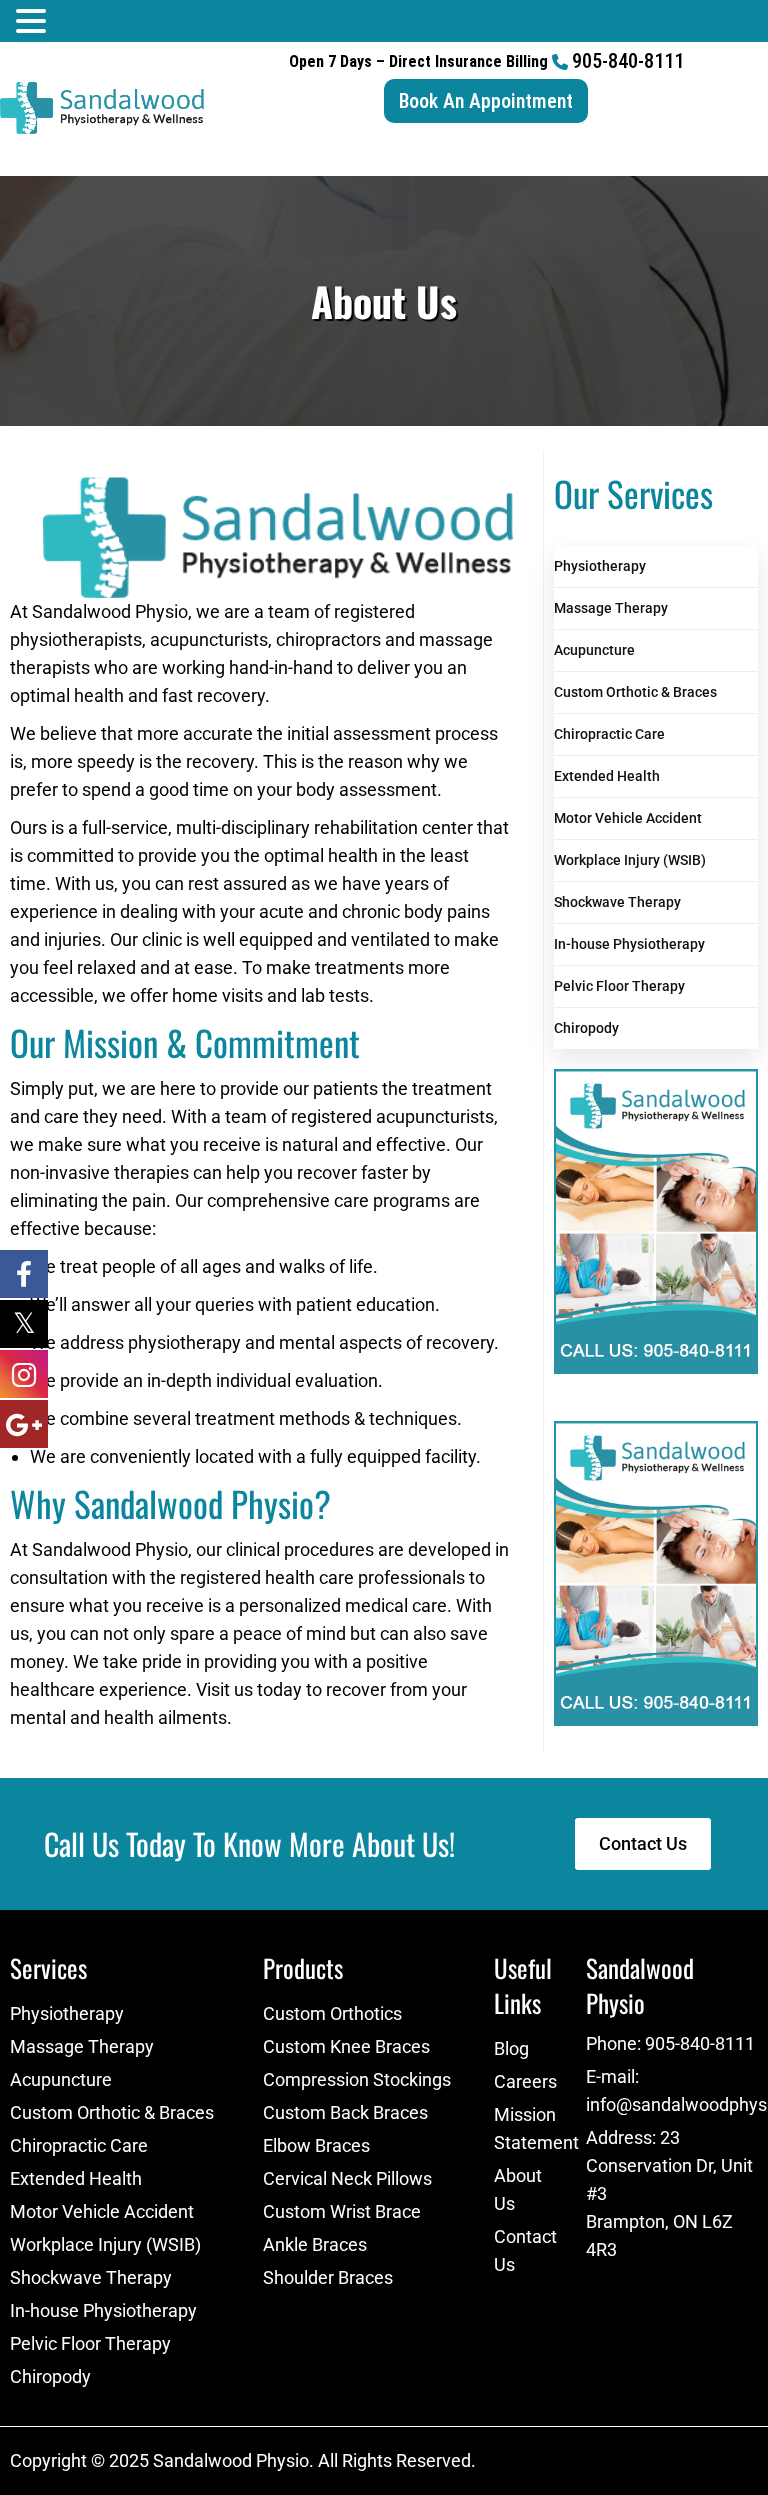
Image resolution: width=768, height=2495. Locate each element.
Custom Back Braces (345, 2112)
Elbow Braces (316, 2145)
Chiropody (586, 1028)
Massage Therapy (611, 608)
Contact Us (525, 2250)
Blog (511, 2048)
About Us (518, 2189)
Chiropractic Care (609, 734)
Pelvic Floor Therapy (619, 986)
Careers (525, 2081)
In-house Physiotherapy (629, 944)
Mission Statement (530, 2128)
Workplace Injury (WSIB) (630, 860)
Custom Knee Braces (346, 2046)
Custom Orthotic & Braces (635, 692)
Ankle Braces (315, 2244)
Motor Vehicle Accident (628, 818)
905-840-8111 (628, 61)
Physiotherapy (600, 566)
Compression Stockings (357, 2079)
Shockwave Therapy (617, 902)
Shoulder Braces (328, 2277)
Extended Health (607, 776)
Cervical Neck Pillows (347, 2178)
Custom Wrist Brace (342, 2211)
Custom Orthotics (332, 2013)
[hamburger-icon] (745, 161)
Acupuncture (594, 650)
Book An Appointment (486, 101)
